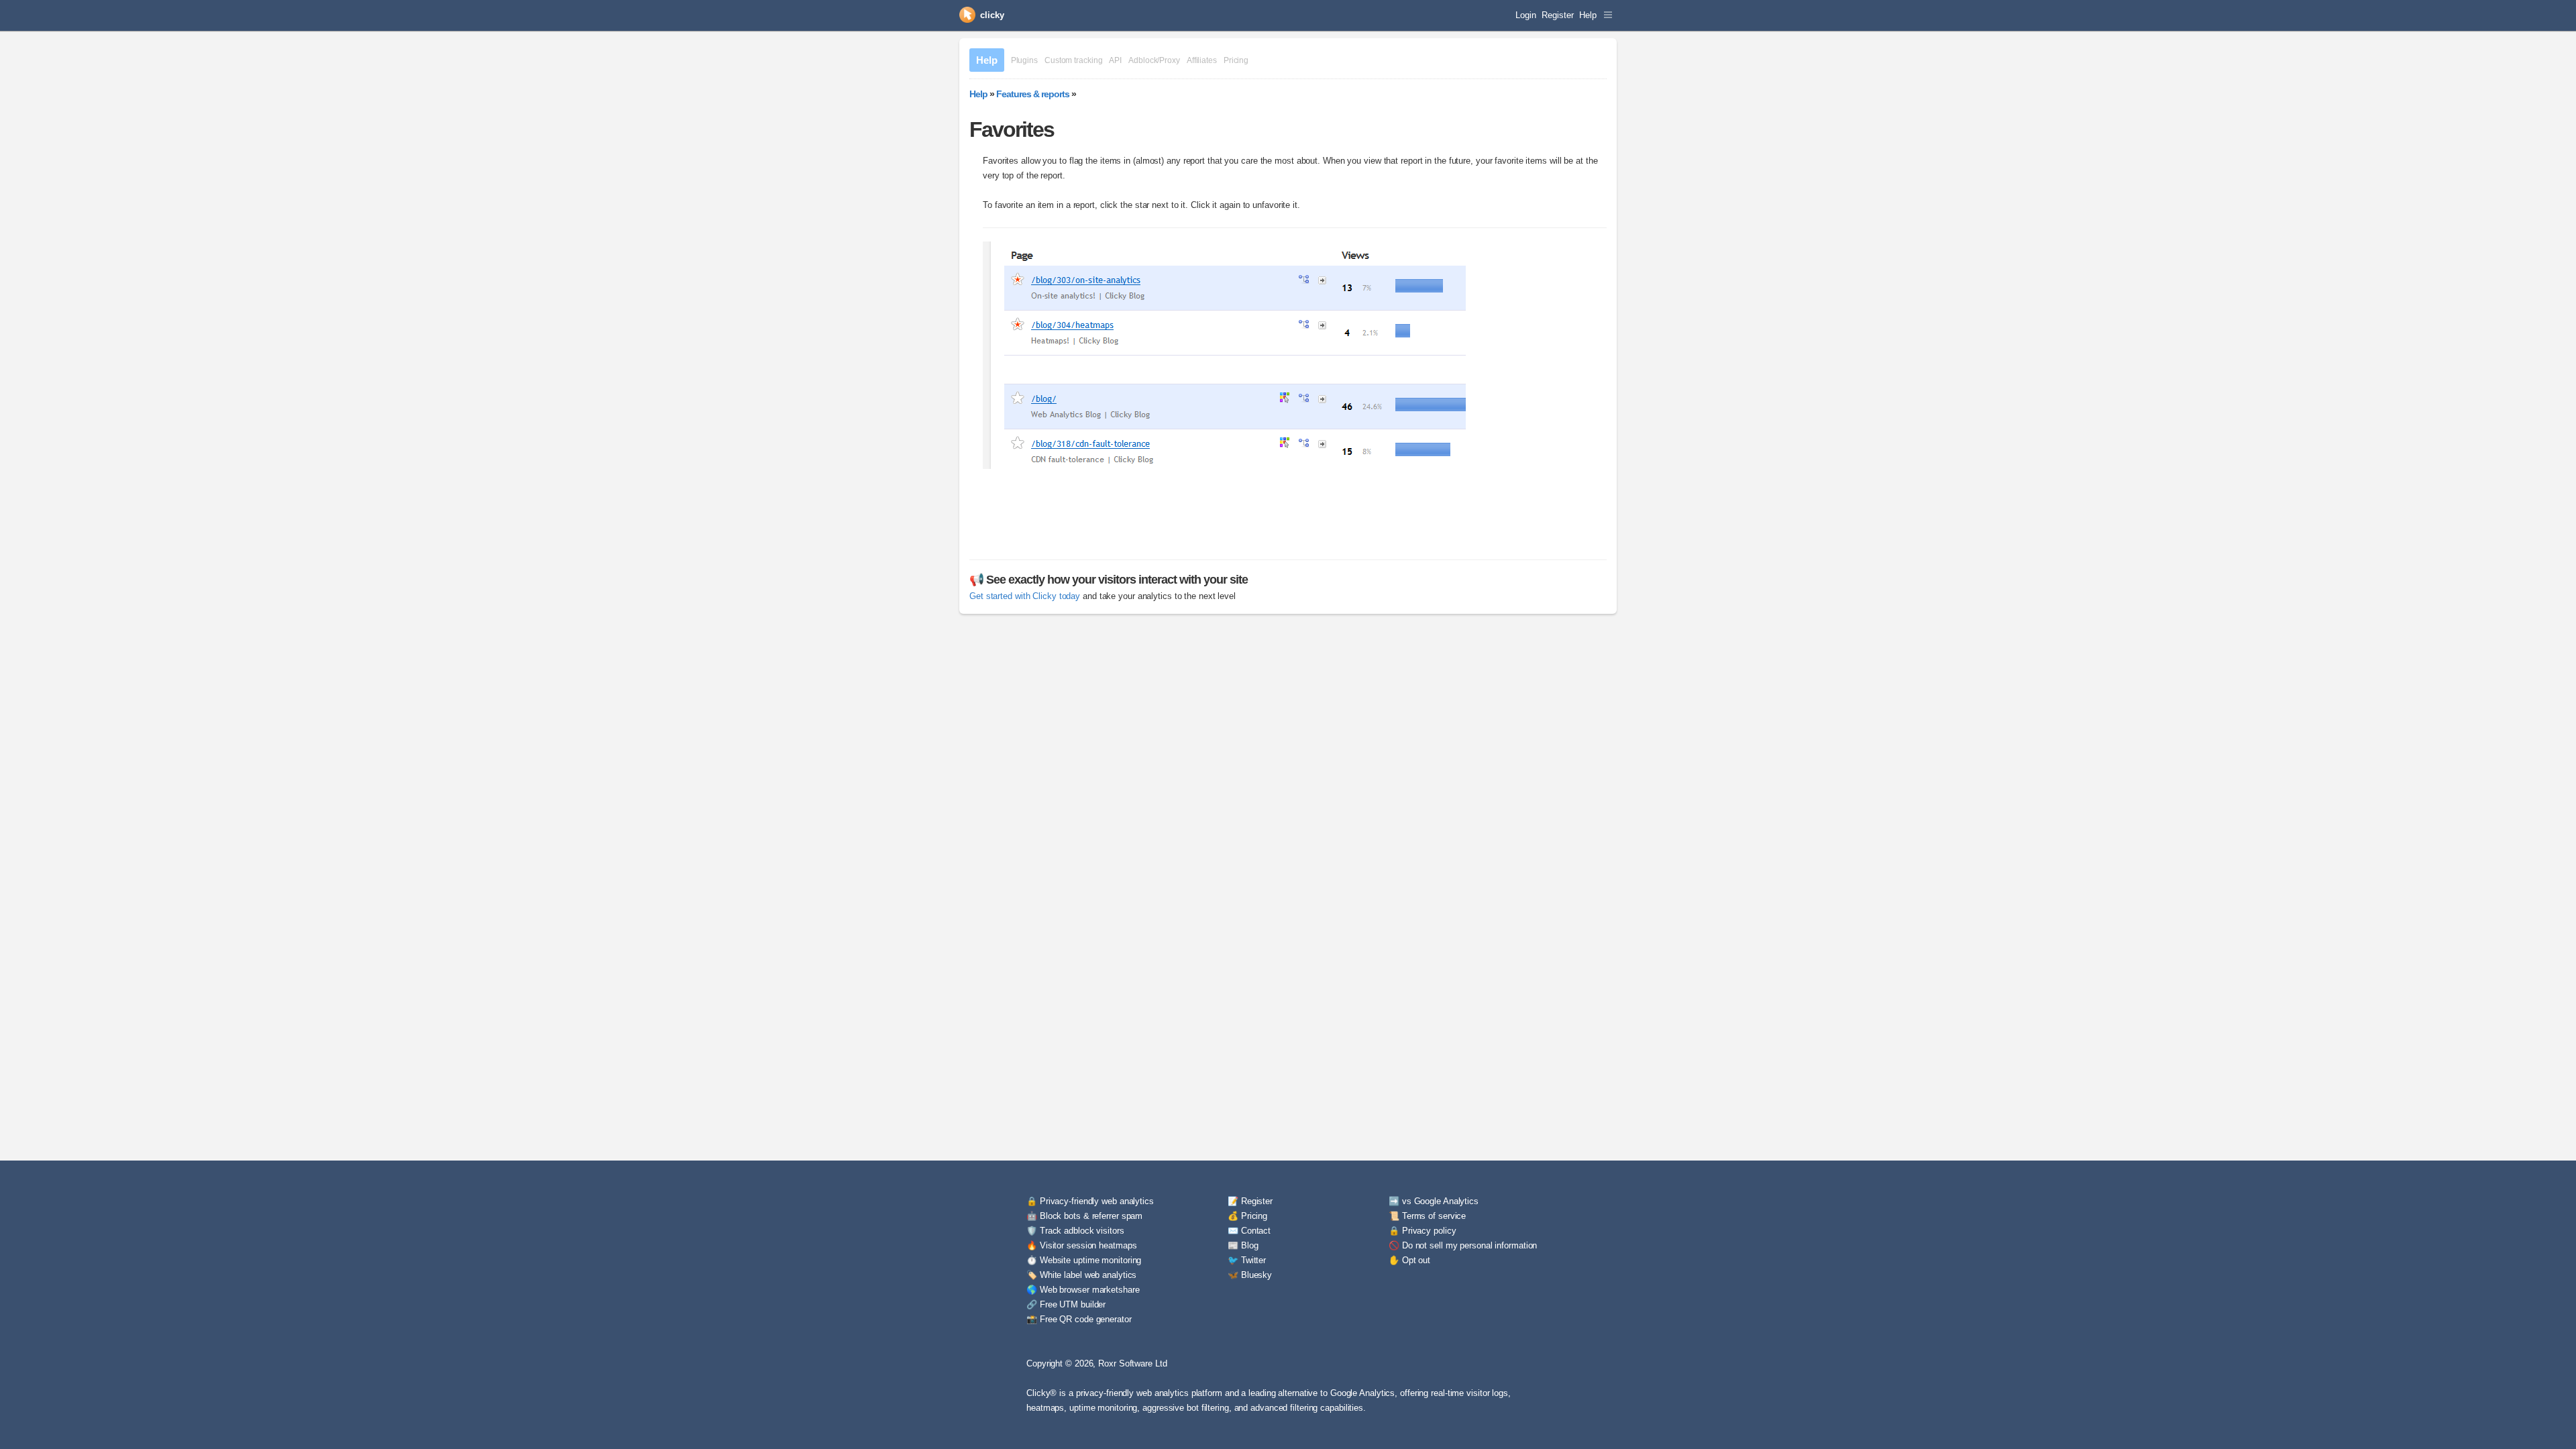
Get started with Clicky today (1025, 596)
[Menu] (1608, 15)
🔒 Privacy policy (1422, 1231)
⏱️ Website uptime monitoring (1084, 1260)
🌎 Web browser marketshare (1083, 1290)
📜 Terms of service (1427, 1216)
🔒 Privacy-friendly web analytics (1090, 1201)
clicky (992, 15)
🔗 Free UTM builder (1066, 1304)
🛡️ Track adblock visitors (1075, 1231)
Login (1526, 15)
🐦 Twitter (1247, 1260)
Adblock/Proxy (1154, 60)
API (1115, 60)
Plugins (1024, 60)
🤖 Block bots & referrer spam (1084, 1216)
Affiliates (1202, 60)
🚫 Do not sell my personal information (1463, 1245)
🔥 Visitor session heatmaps (1081, 1245)
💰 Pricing (1247, 1216)
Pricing (1236, 60)
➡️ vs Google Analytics (1434, 1201)
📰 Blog (1243, 1245)
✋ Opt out (1409, 1260)
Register (1557, 15)
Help (1588, 15)
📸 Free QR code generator (1079, 1319)
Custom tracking (1074, 60)
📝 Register (1250, 1201)
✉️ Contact (1249, 1231)
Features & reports (1033, 94)
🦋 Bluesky (1250, 1275)
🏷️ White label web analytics (1081, 1275)
